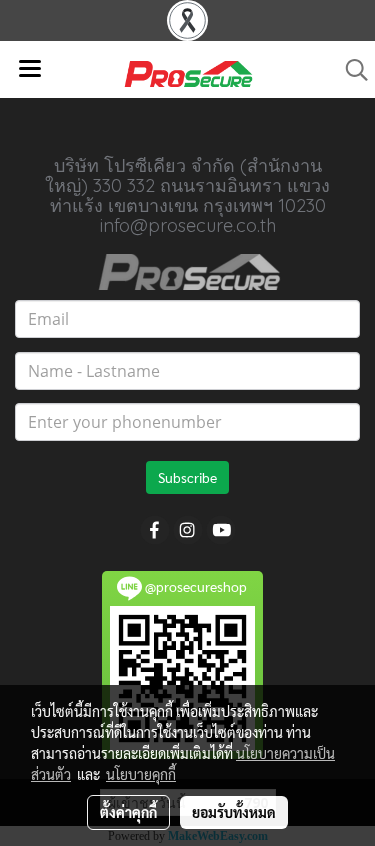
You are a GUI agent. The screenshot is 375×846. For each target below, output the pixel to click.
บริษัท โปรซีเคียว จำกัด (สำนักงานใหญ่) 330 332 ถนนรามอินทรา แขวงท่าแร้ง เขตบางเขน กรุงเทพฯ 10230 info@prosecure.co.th (187, 195)
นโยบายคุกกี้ (141, 774)
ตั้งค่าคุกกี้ (128, 812)
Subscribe (187, 477)
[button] (350, 70)
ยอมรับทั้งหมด (234, 812)
